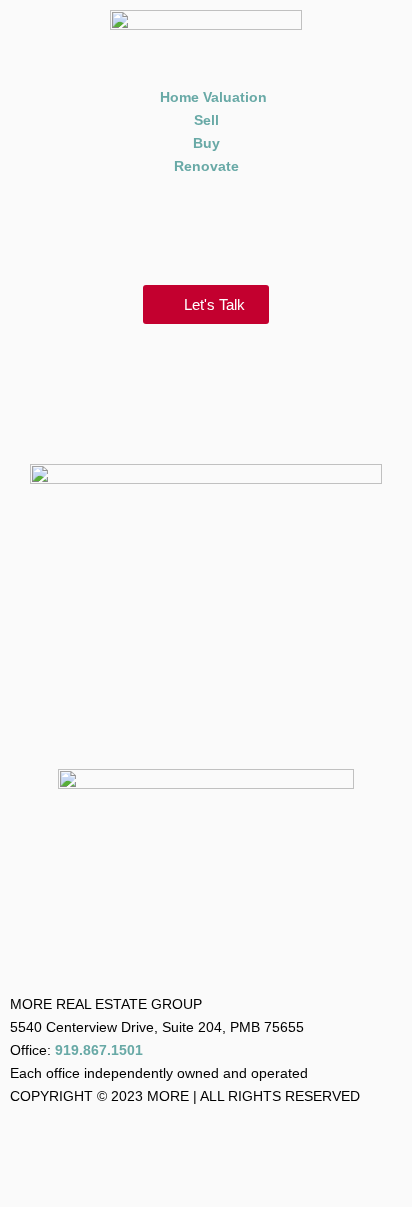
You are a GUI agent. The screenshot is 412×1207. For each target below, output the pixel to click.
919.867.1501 (99, 1050)
